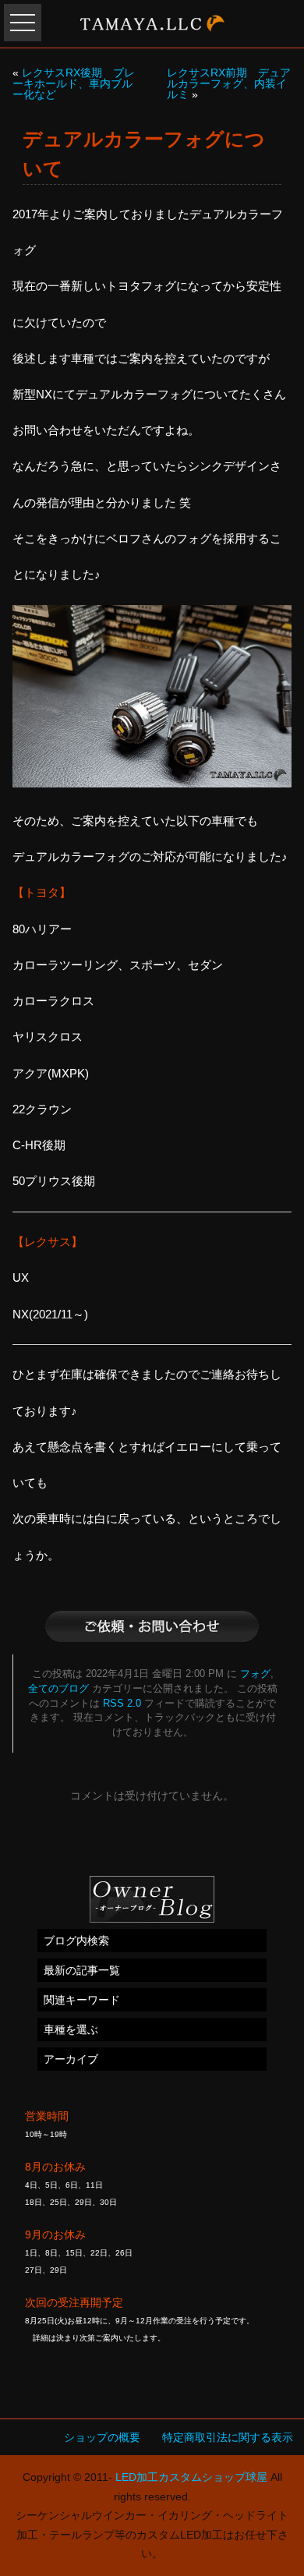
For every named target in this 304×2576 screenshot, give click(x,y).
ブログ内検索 (76, 1941)
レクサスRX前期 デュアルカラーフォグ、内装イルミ (229, 83)
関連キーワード (82, 2000)
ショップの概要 (102, 2437)
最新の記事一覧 (82, 1970)
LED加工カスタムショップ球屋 (191, 2477)
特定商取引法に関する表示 (228, 2437)
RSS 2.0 (122, 1704)
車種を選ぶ (71, 2029)
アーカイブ (71, 2059)
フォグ (255, 1674)
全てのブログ (58, 1689)
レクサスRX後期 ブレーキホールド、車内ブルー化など (74, 83)
